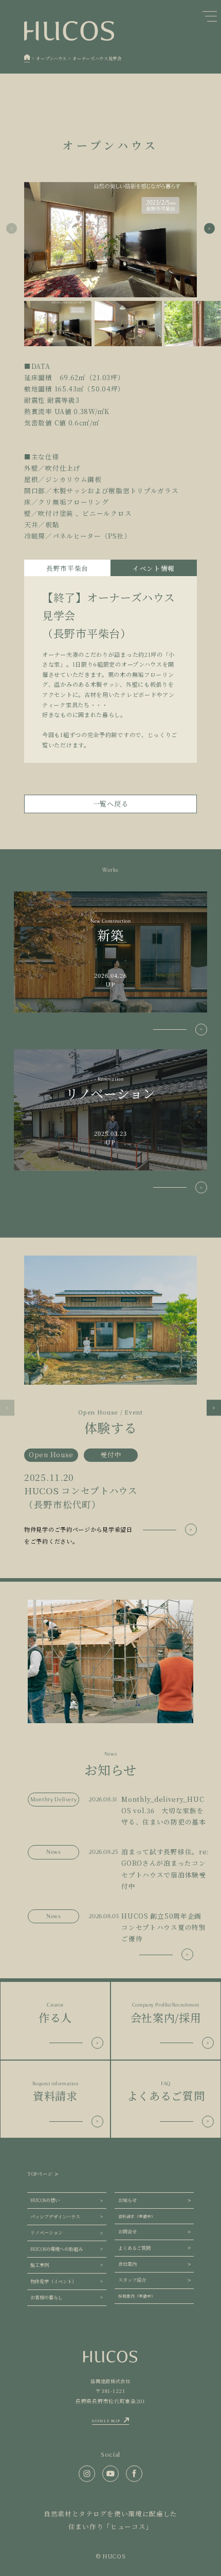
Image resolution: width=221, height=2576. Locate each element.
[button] (209, 229)
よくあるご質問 (134, 2248)
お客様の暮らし (47, 2297)
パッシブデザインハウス (55, 2217)
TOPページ (40, 2174)
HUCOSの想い (45, 2200)
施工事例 (40, 2265)
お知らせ (127, 2200)
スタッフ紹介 (132, 2280)
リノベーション (47, 2233)
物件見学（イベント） (53, 2282)
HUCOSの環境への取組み (57, 2249)
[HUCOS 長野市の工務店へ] (27, 58)
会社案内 (127, 2264)
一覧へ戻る (111, 804)
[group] (110, 1401)
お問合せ (127, 2232)
